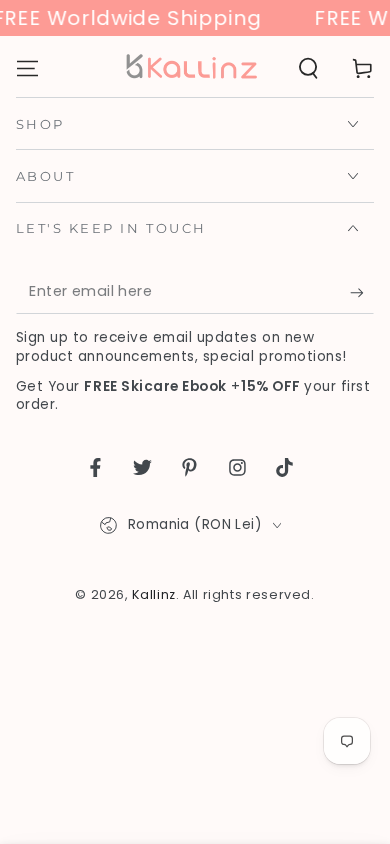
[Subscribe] (362, 293)
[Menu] (27, 68)
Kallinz (153, 594)
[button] (308, 68)
